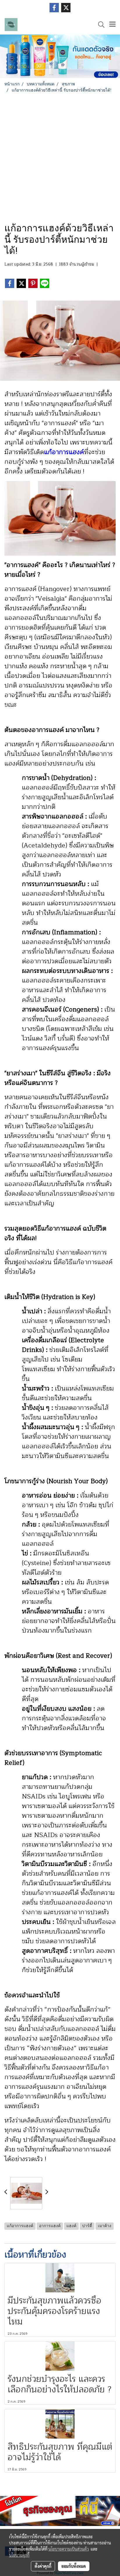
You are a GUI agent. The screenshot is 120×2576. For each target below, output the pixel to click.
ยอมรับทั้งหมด (74, 2566)
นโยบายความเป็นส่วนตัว (69, 2549)
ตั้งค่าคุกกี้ (43, 2566)
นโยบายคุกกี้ (19, 2555)
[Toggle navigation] (112, 25)
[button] (99, 25)
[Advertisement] (60, 156)
